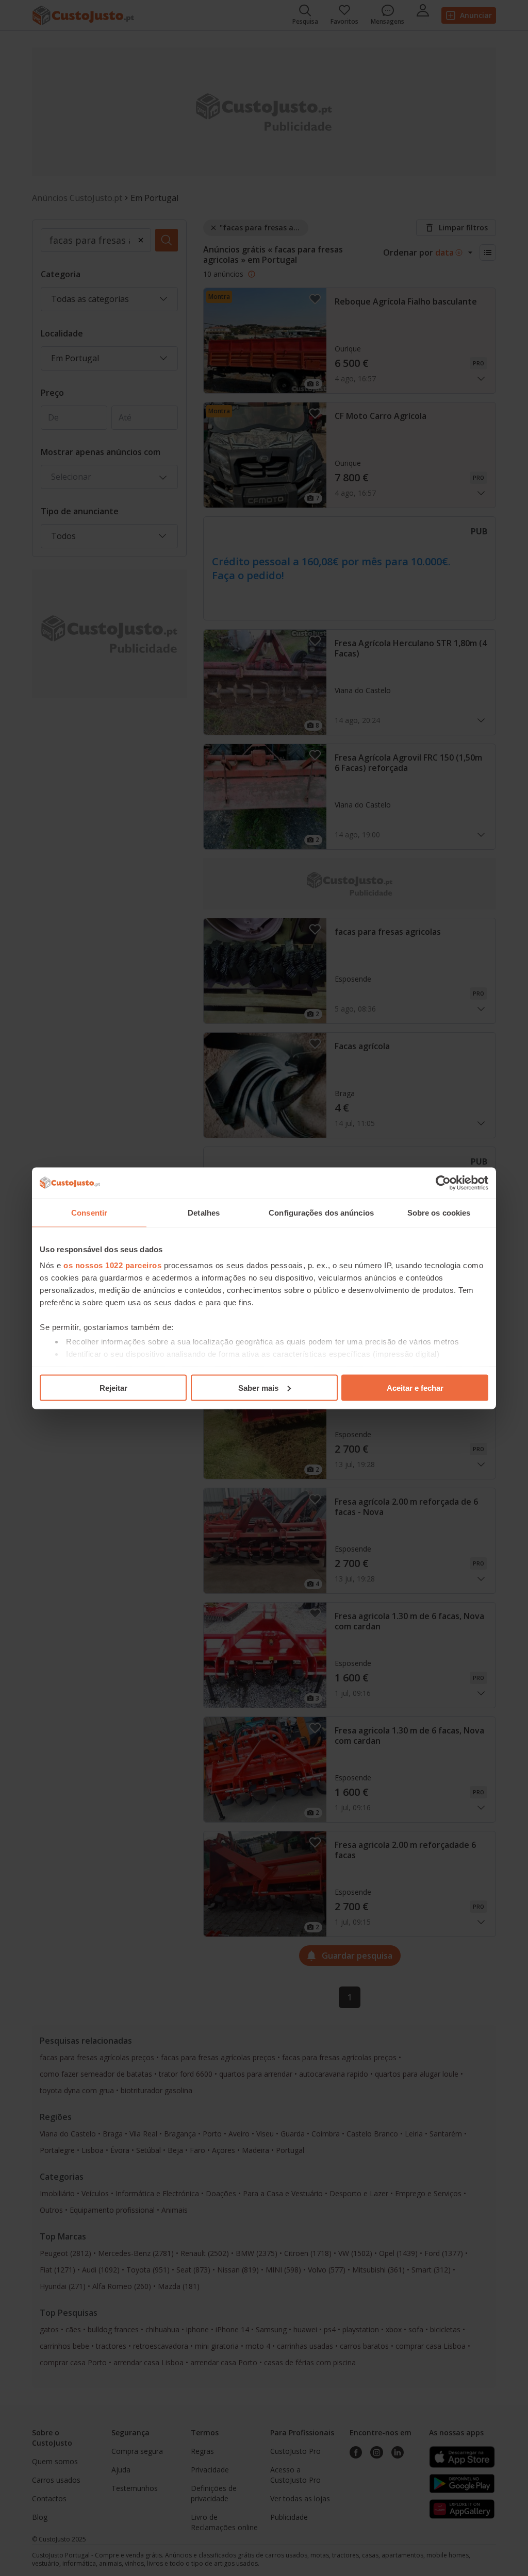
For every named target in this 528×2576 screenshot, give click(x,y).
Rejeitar (113, 1387)
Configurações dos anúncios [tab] (321, 1212)
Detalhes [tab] (204, 1212)
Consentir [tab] (89, 1212)
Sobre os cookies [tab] (439, 1212)
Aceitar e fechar (415, 1387)
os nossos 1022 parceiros (112, 1265)
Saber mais (258, 1387)
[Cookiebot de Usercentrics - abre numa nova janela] (443, 1183)
